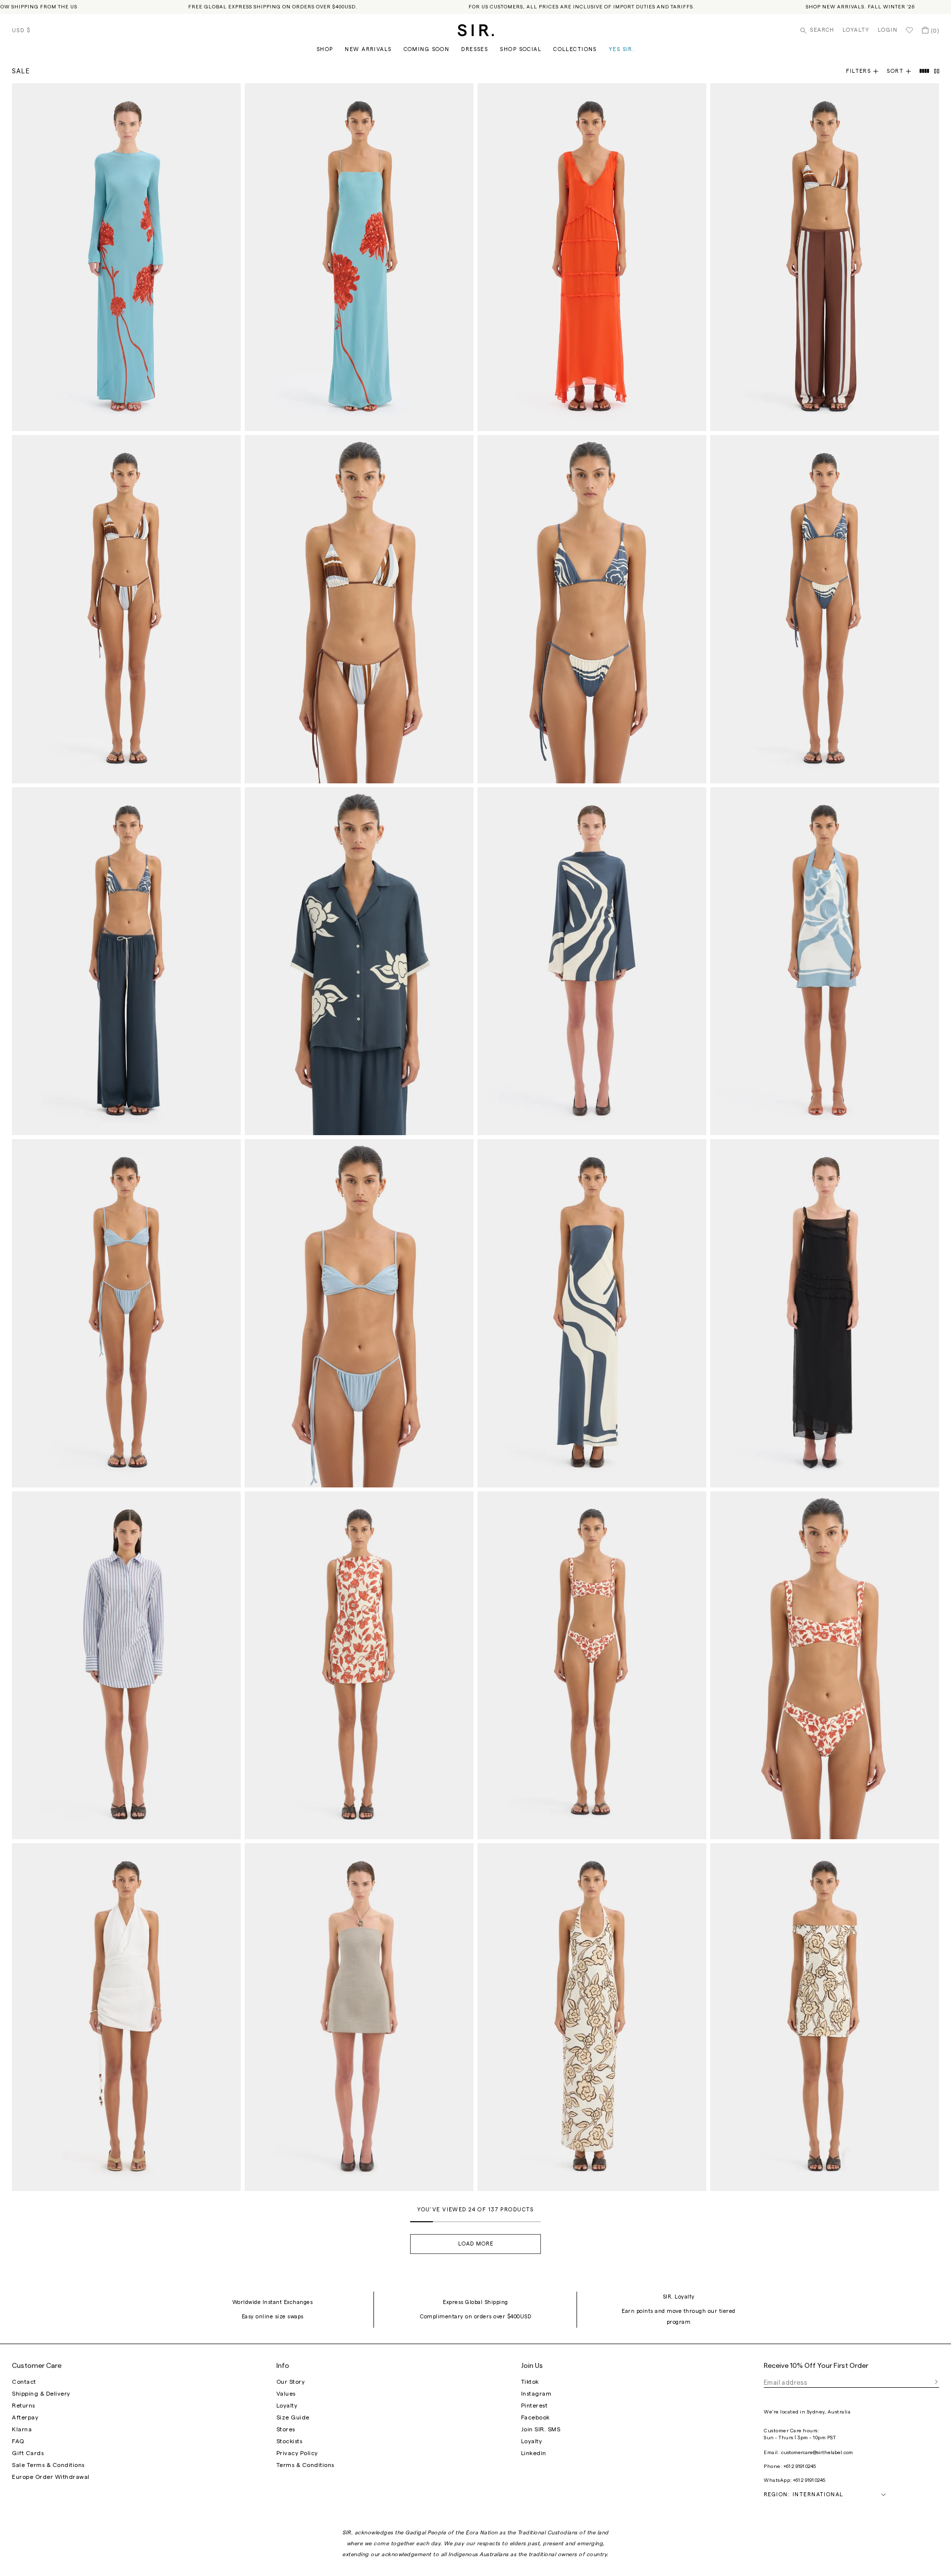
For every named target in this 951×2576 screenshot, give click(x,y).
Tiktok (530, 2382)
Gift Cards (28, 2453)
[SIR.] (476, 30)
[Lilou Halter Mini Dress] (825, 961)
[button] (903, 71)
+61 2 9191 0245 (800, 2466)
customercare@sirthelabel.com (817, 2453)
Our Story (291, 2382)
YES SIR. (622, 49)
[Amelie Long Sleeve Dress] (126, 257)
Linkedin (534, 2453)
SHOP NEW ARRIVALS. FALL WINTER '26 (860, 7)
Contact (24, 2382)
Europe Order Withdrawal (51, 2477)
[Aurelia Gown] (592, 257)
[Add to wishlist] (229, 95)
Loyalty (856, 30)
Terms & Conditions (305, 2465)
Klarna (22, 2429)
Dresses (475, 49)
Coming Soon (427, 49)
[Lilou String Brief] (825, 609)
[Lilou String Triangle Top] (592, 609)
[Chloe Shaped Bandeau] (825, 1665)
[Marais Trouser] (825, 257)
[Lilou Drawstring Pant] (126, 961)
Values (286, 2394)
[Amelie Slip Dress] (359, 257)
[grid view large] (925, 71)
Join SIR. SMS (541, 2429)
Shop (325, 49)
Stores (286, 2429)
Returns (24, 2406)
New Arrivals (368, 49)
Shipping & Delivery (41, 2394)
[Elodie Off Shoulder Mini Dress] (825, 2017)
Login (888, 30)
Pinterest (534, 2406)
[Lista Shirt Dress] (126, 1665)
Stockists (290, 2441)
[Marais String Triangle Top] (359, 609)
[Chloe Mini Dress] (359, 1665)
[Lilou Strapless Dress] (592, 1313)
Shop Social (521, 49)
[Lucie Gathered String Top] (359, 1313)
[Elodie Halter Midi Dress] (592, 2017)
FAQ (18, 2441)
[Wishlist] (909, 30)
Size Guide (293, 2417)
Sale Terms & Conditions (48, 2465)
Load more (476, 2244)
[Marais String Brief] (126, 609)
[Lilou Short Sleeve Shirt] (359, 961)
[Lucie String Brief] (126, 1313)
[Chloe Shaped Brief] (592, 1665)
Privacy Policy (297, 2453)
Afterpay (25, 2417)
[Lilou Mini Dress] (592, 961)
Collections (575, 49)
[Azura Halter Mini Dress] (126, 2017)
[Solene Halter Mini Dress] (359, 2017)
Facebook (535, 2417)
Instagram (536, 2394)
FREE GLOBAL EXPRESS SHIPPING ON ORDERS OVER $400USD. (273, 7)
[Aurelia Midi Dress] (825, 1313)
